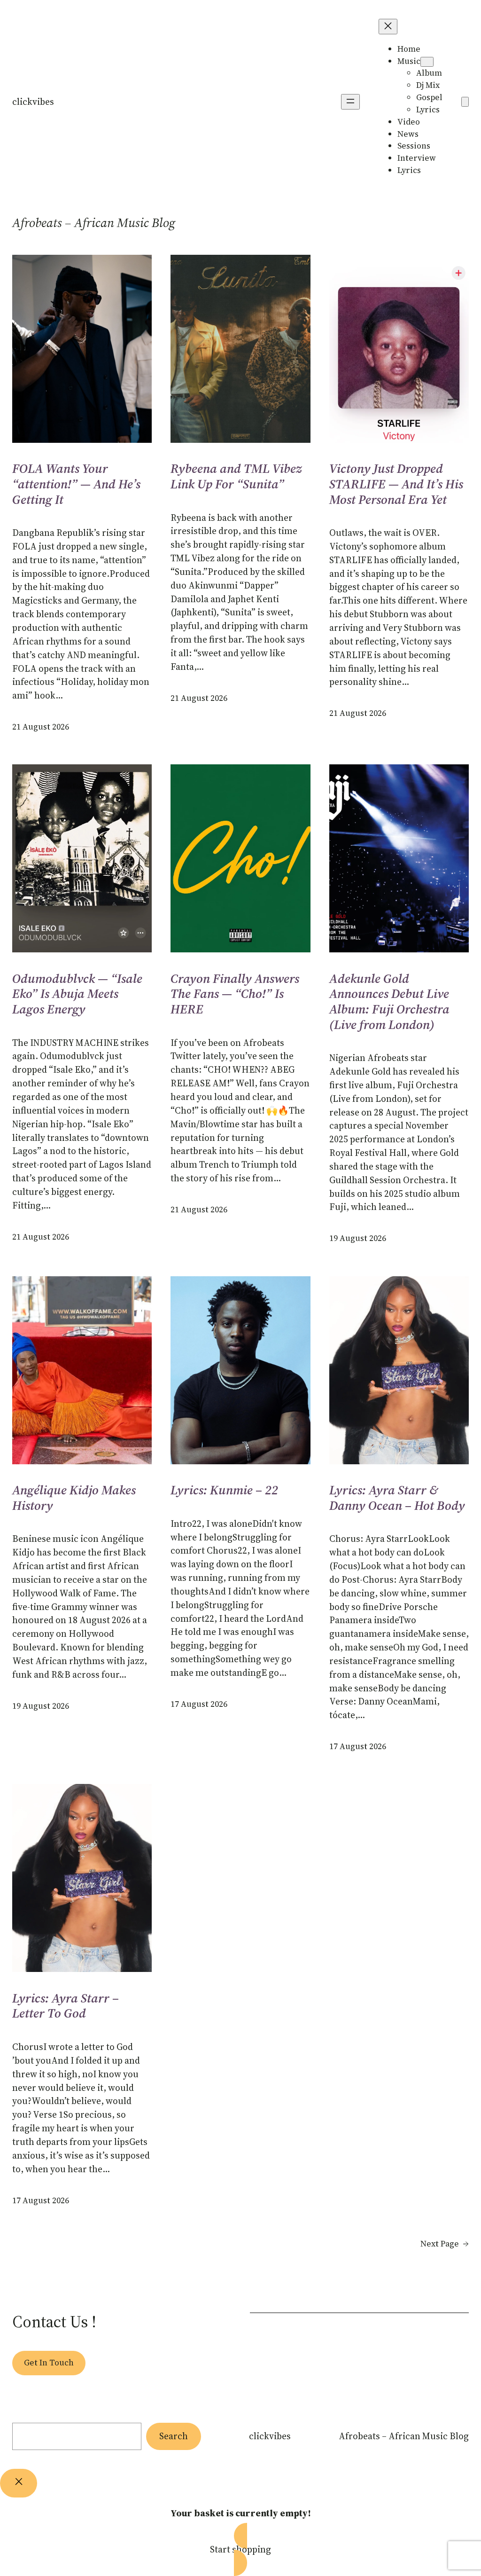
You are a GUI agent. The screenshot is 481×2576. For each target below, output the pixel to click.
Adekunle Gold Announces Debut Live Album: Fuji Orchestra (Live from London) (389, 1002)
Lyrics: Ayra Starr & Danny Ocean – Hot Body (397, 1498)
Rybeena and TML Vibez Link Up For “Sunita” (236, 476)
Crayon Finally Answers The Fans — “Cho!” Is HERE (235, 994)
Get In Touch (49, 2363)
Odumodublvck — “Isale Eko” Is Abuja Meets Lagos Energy (77, 994)
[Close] (19, 2483)
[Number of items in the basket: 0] (465, 102)
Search (174, 2436)
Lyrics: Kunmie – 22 (224, 1490)
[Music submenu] (427, 62)
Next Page (445, 2244)
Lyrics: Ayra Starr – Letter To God (66, 2006)
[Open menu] (350, 102)
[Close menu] (388, 27)
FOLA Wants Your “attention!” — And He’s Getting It (76, 484)
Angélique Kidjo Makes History (74, 1498)
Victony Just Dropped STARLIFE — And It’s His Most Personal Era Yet (396, 484)
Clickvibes (33, 102)
